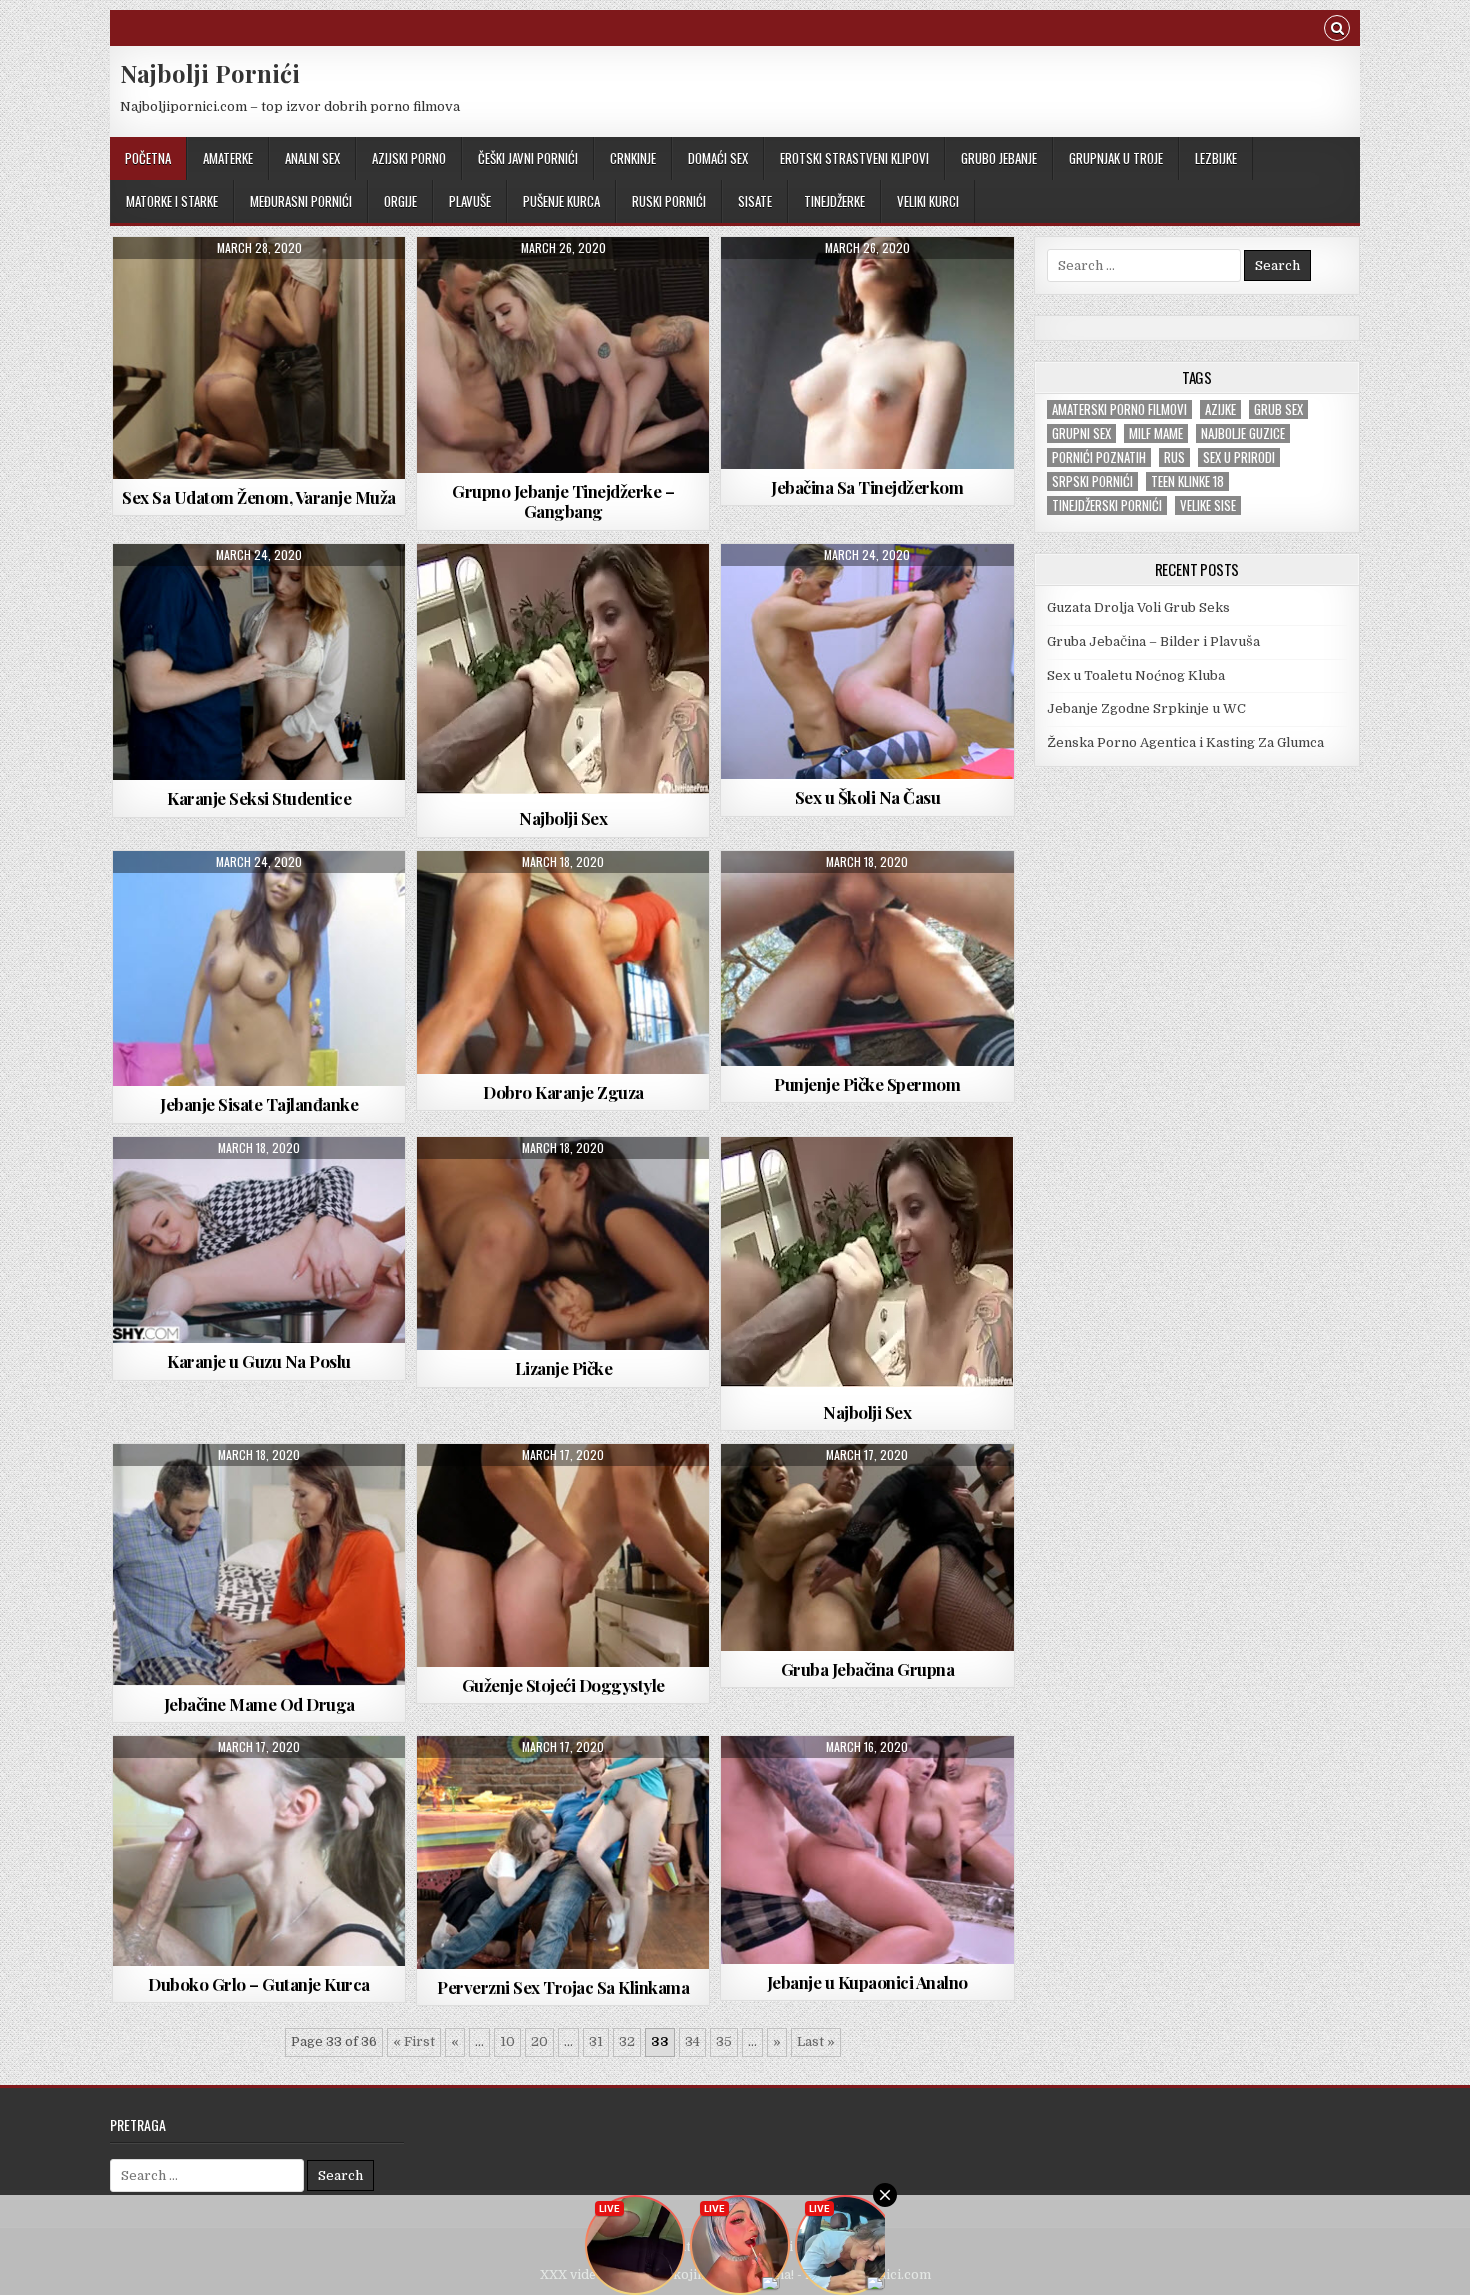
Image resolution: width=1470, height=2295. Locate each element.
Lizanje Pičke (564, 1368)
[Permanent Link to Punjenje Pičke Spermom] (867, 958)
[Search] (1337, 30)
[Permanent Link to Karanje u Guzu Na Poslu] (259, 1240)
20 (539, 2041)
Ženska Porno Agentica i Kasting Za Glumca (1185, 742)
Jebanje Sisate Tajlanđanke (259, 1104)
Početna (148, 158)
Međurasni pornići (301, 201)
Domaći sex (718, 158)
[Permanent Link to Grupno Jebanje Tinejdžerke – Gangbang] (563, 355)
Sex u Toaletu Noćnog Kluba (1136, 675)
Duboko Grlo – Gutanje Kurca (259, 1984)
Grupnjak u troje (1116, 158)
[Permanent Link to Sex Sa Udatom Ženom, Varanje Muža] (259, 358)
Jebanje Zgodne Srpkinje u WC (1146, 708)
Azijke (1220, 409)
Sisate (755, 201)
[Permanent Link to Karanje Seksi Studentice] (259, 662)
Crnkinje (633, 158)
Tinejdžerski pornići (1107, 505)
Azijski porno (409, 158)
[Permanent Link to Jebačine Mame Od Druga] (259, 1565)
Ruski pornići (669, 201)
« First (414, 2041)
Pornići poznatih (1099, 457)
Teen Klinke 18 (1187, 481)
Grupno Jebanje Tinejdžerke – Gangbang (563, 501)
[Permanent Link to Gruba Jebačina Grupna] (867, 1547)
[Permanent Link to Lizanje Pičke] (563, 1243)
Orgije (400, 201)
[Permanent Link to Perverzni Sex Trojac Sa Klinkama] (563, 1852)
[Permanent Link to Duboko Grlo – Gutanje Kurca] (259, 1851)
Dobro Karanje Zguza (563, 1092)
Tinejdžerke (834, 201)
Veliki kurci (928, 201)
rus (1174, 457)
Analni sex (312, 158)
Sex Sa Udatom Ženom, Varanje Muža (259, 497)
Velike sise (1208, 505)
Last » (816, 2041)
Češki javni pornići (528, 158)
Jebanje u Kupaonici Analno (867, 1982)
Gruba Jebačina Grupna (868, 1669)
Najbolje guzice (1243, 433)
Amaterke (228, 158)
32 (627, 2041)
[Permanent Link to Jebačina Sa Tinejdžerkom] (867, 353)
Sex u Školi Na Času (868, 797)
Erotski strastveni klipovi (854, 158)
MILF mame (1156, 433)
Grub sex (1278, 409)
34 (692, 2041)
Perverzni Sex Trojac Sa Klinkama (563, 1987)
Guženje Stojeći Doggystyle (563, 1685)
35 (724, 2041)
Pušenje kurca (561, 201)
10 (507, 2041)
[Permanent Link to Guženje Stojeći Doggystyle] (563, 1555)
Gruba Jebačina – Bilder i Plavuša (1153, 641)
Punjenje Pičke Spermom (867, 1084)
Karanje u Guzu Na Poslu (259, 1361)
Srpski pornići (1092, 481)
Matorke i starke (172, 201)
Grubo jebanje (999, 158)
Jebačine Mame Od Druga (259, 1704)
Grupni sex (1081, 433)
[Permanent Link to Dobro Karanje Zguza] (563, 962)
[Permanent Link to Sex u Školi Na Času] (867, 662)
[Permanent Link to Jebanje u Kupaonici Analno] (867, 1850)
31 (596, 2041)
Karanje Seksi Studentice (259, 798)
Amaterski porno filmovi (1119, 409)
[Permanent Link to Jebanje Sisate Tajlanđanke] (259, 969)
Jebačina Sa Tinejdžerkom (867, 487)
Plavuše (470, 201)
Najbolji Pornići (210, 73)
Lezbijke (1216, 158)
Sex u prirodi (1239, 457)
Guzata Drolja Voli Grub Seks (1138, 607)
